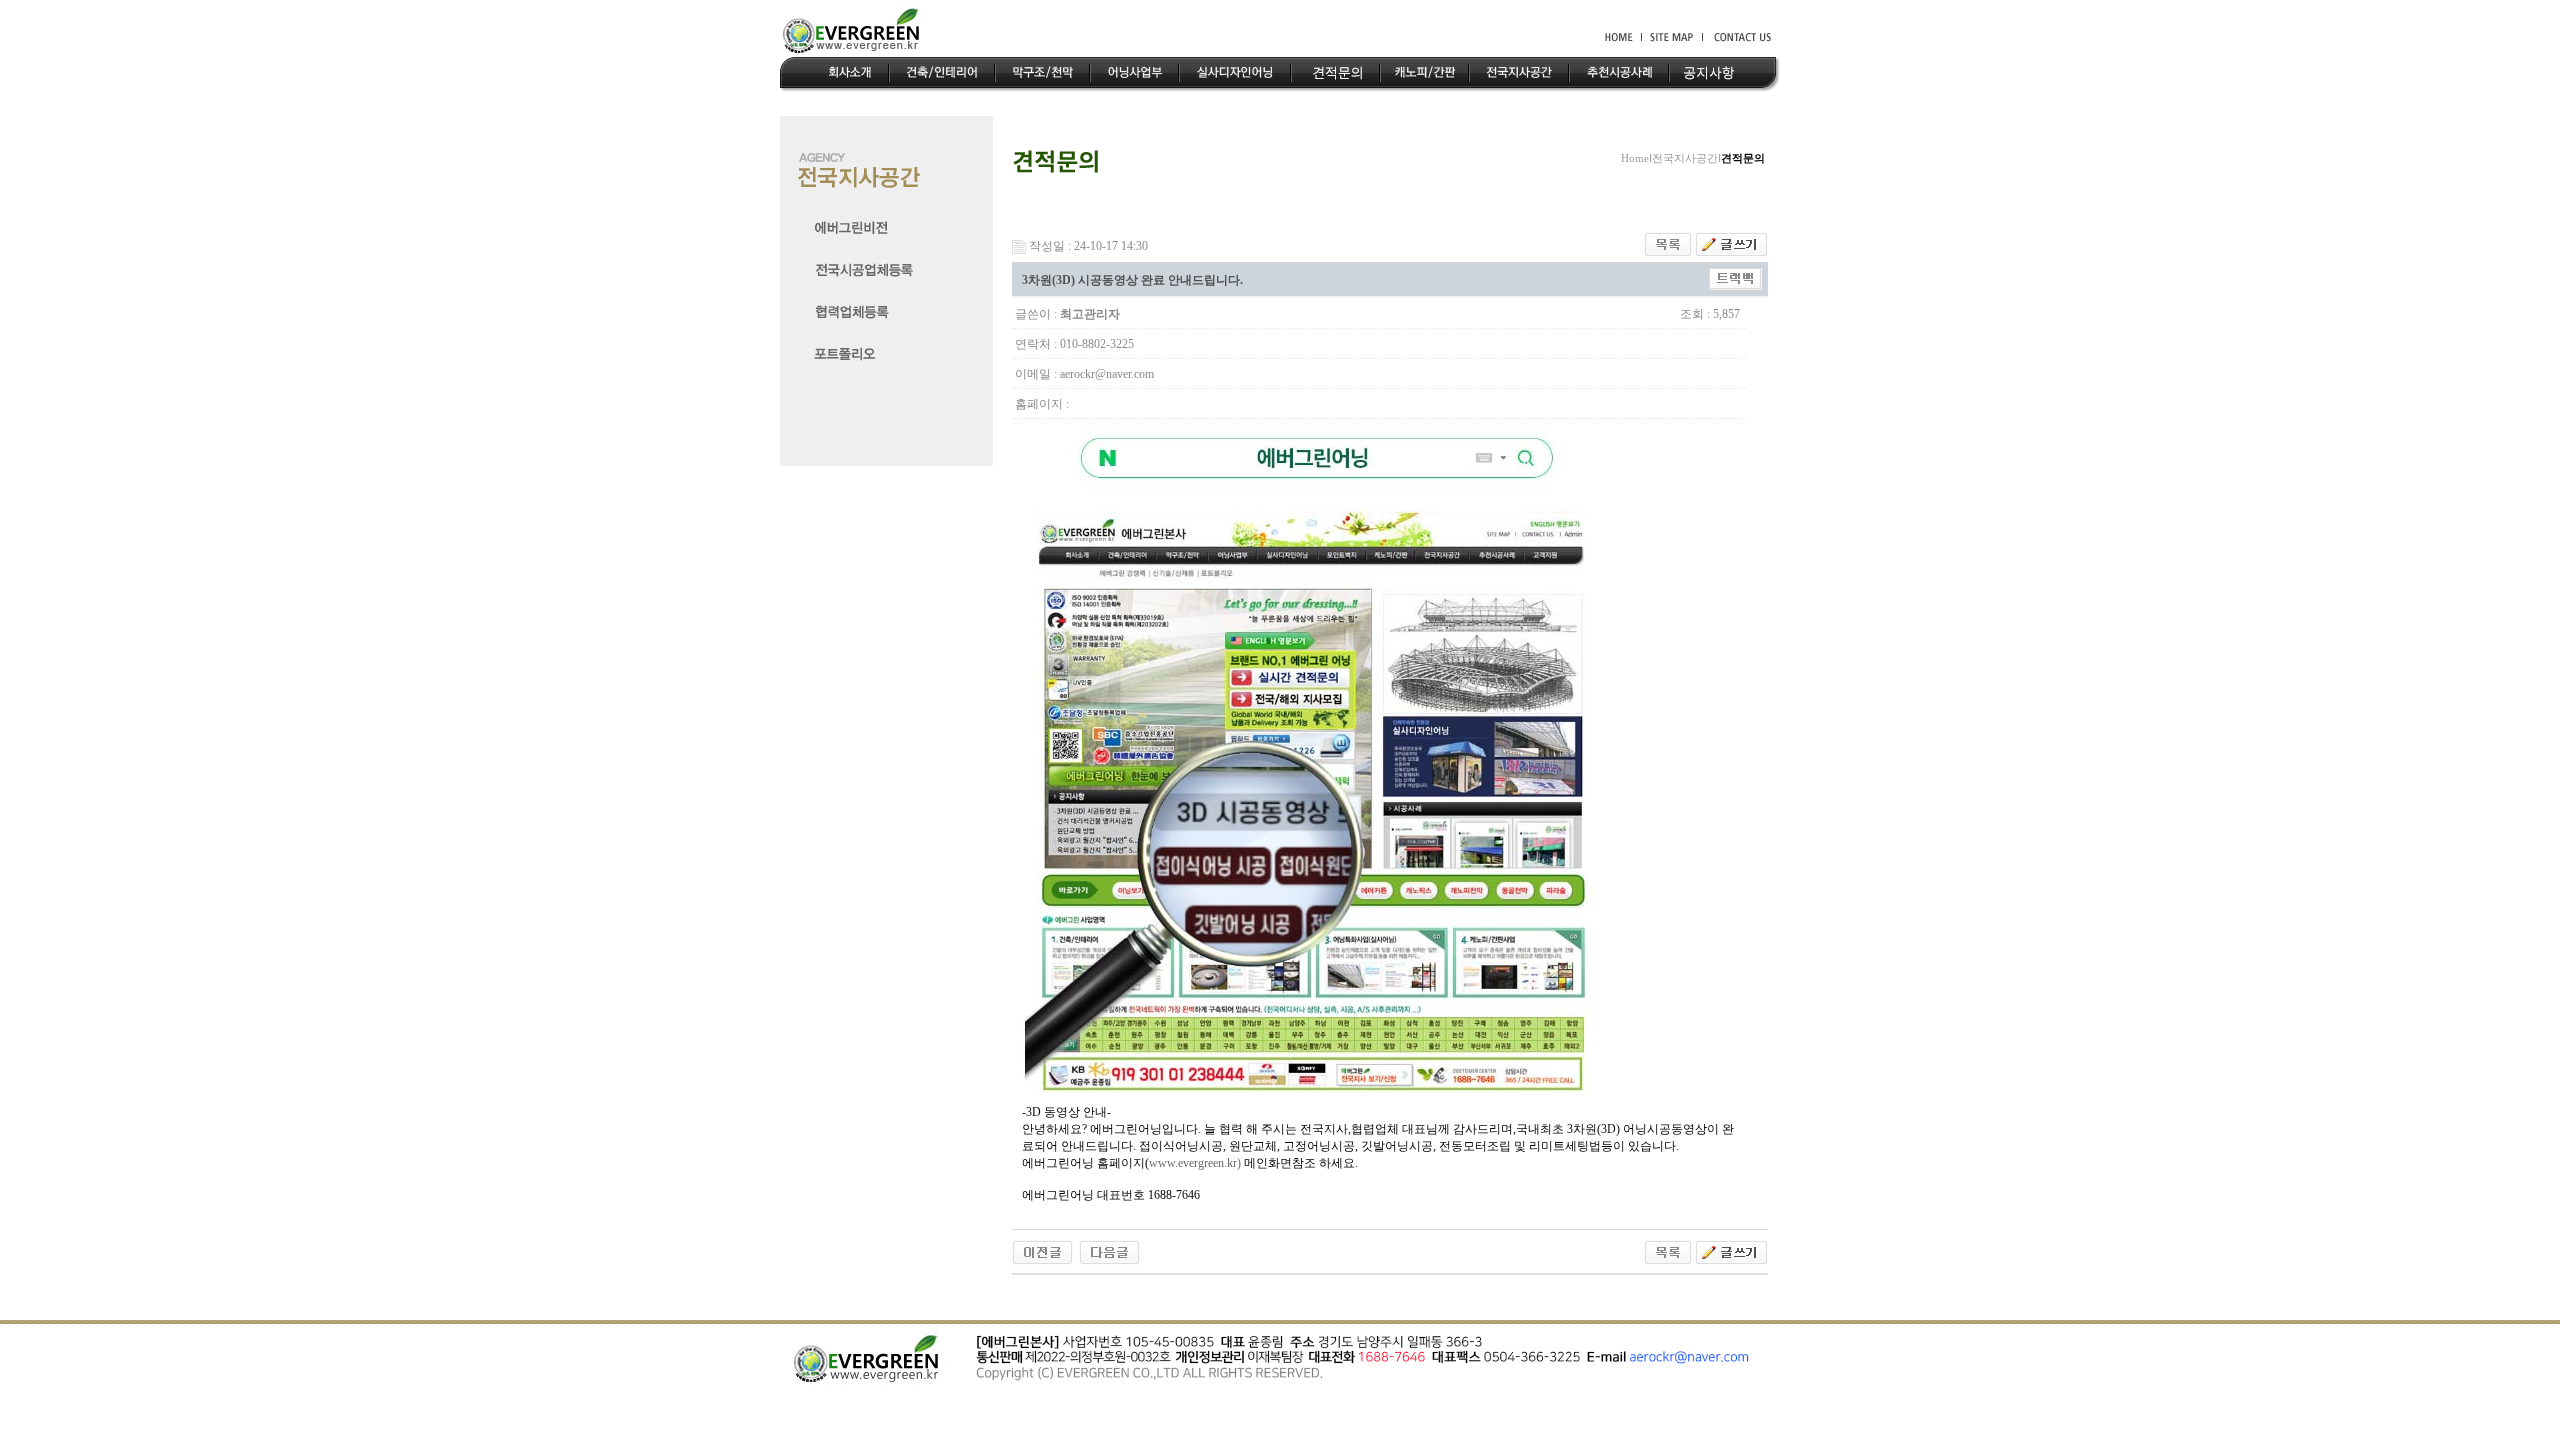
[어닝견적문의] (1042, 1251)
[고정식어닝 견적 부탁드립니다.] (1109, 1251)
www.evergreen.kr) (1195, 1163)
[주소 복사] (1735, 278)
